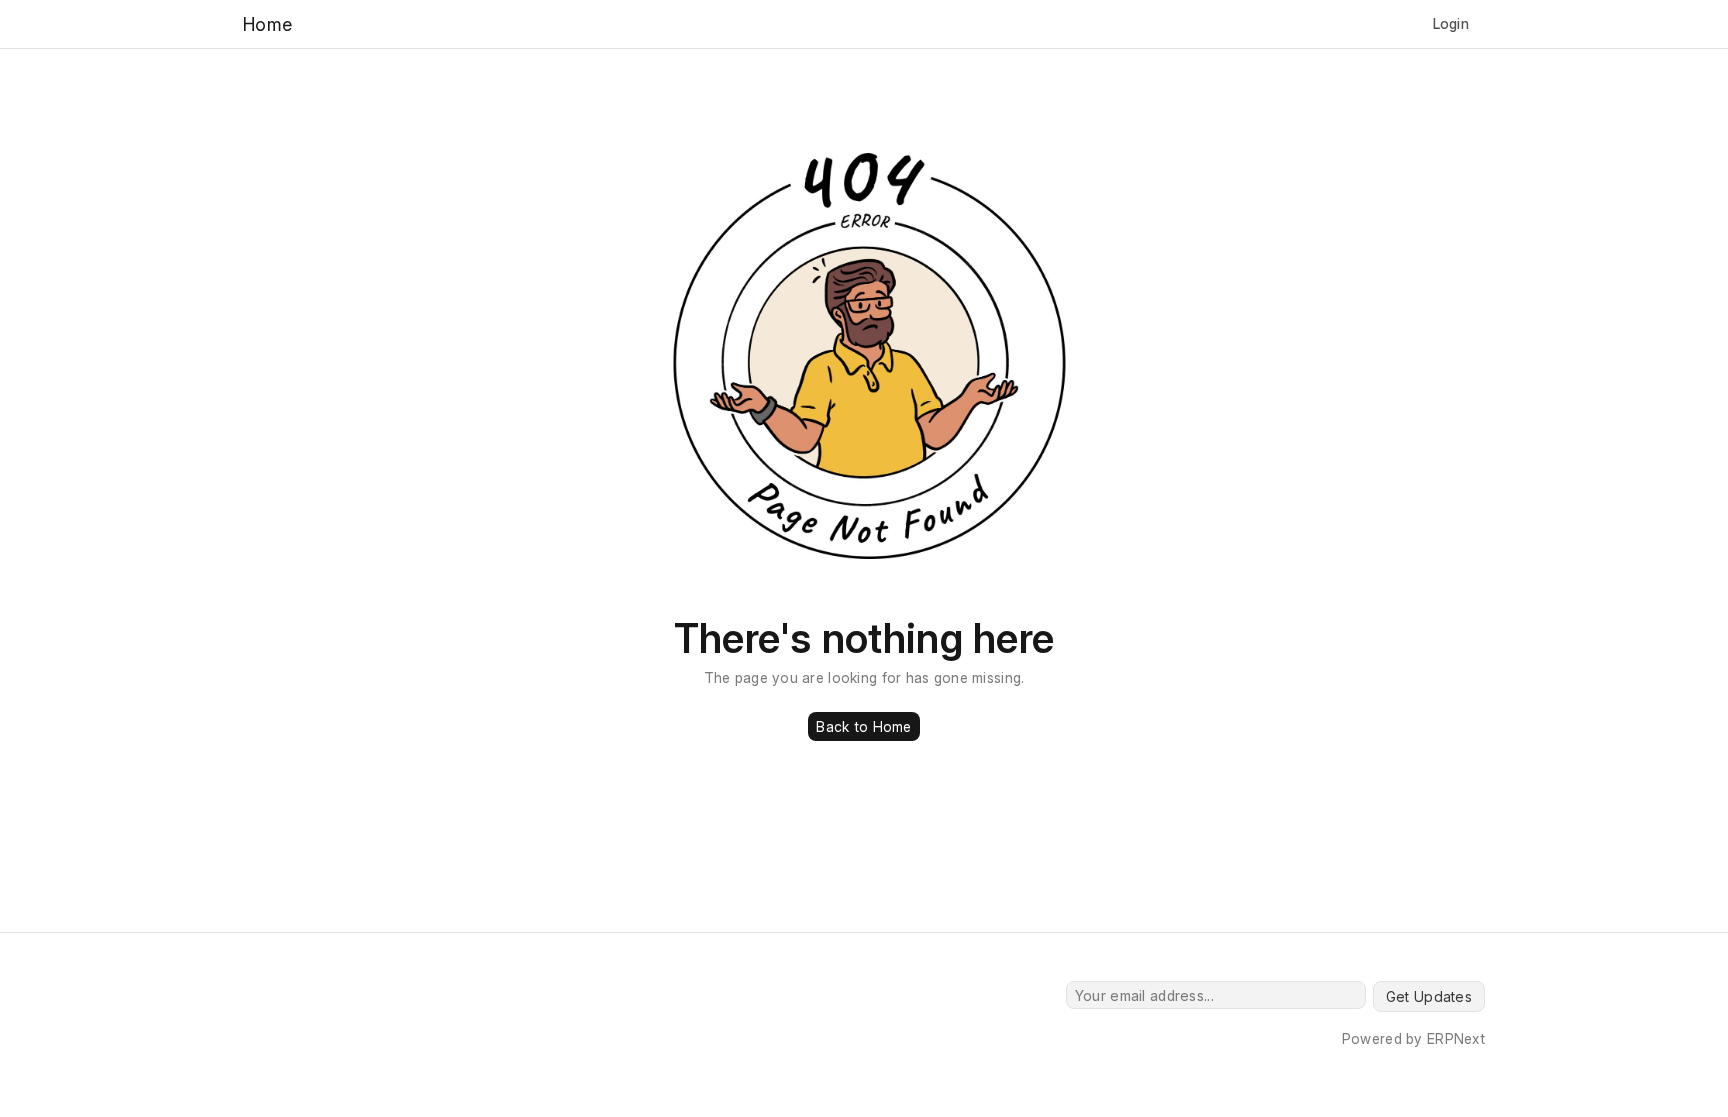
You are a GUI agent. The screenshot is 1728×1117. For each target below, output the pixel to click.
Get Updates (1429, 996)
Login (1451, 23)
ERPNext (1456, 1038)
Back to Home (863, 726)
